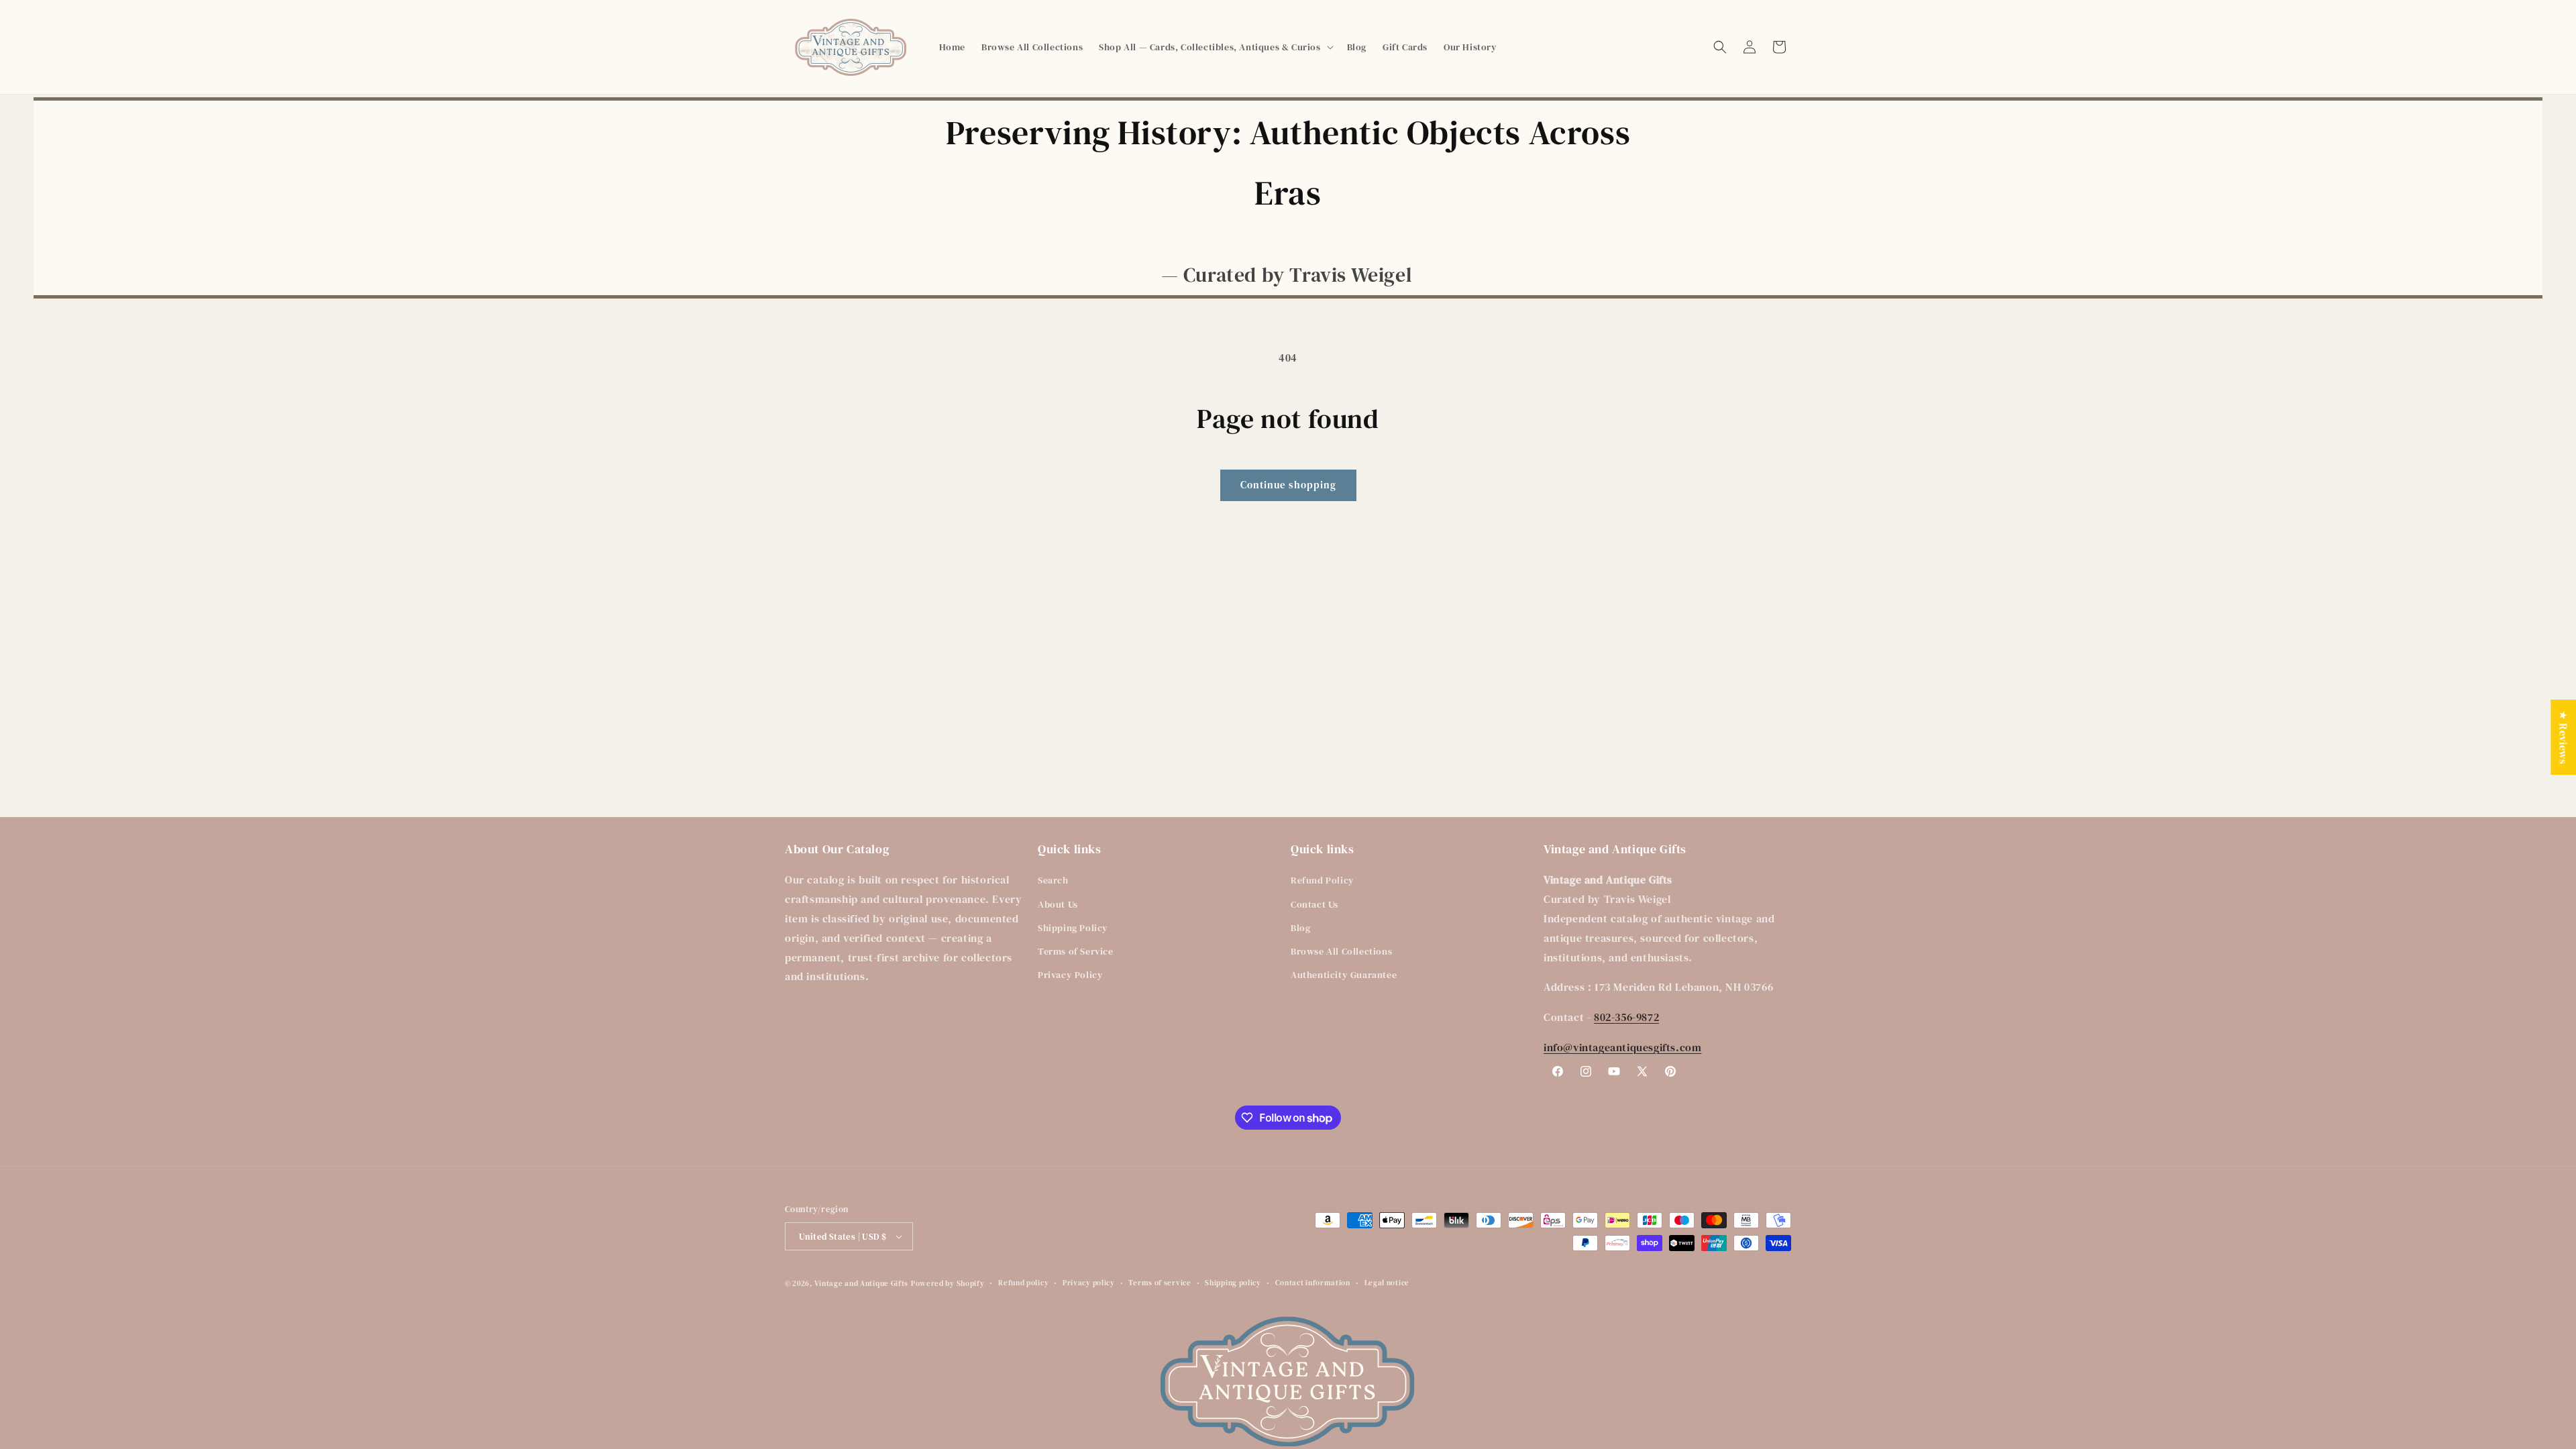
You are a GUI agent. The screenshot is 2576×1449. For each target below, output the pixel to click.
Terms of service (1160, 1283)
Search (1053, 880)
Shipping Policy (1073, 928)
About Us (1058, 904)
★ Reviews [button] (2563, 737)
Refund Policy (1323, 880)
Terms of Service (1076, 951)
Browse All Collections (1341, 951)
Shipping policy (1233, 1283)
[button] (1215, 47)
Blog (1300, 928)
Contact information (1313, 1283)
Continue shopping (1288, 485)
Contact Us (1314, 904)
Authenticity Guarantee (1344, 975)
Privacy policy (1089, 1283)
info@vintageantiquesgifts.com (1622, 1047)
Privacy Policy (1070, 975)
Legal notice (1387, 1283)
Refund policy (1023, 1283)
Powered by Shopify (948, 1284)
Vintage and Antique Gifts (862, 1284)
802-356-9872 (1626, 1017)
